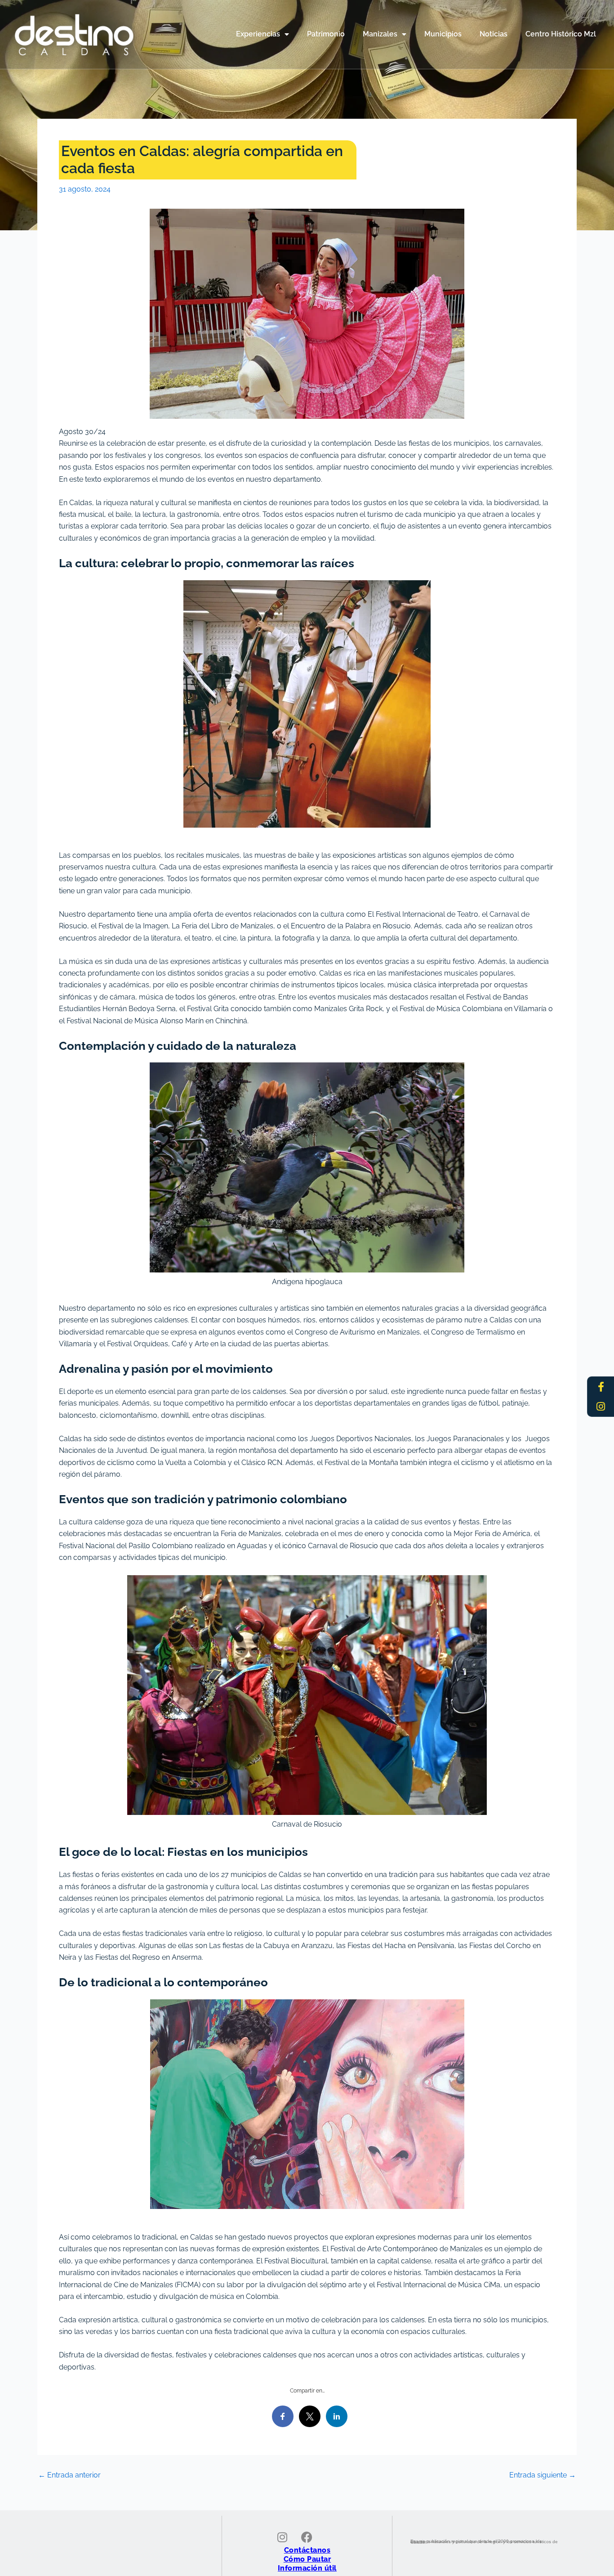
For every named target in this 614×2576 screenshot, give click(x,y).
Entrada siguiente (543, 2475)
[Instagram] (601, 1407)
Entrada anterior (69, 2475)
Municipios (443, 34)
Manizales (380, 34)
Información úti (306, 2568)
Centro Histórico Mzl (561, 34)
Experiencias (258, 34)
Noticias (494, 34)
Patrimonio (326, 34)
